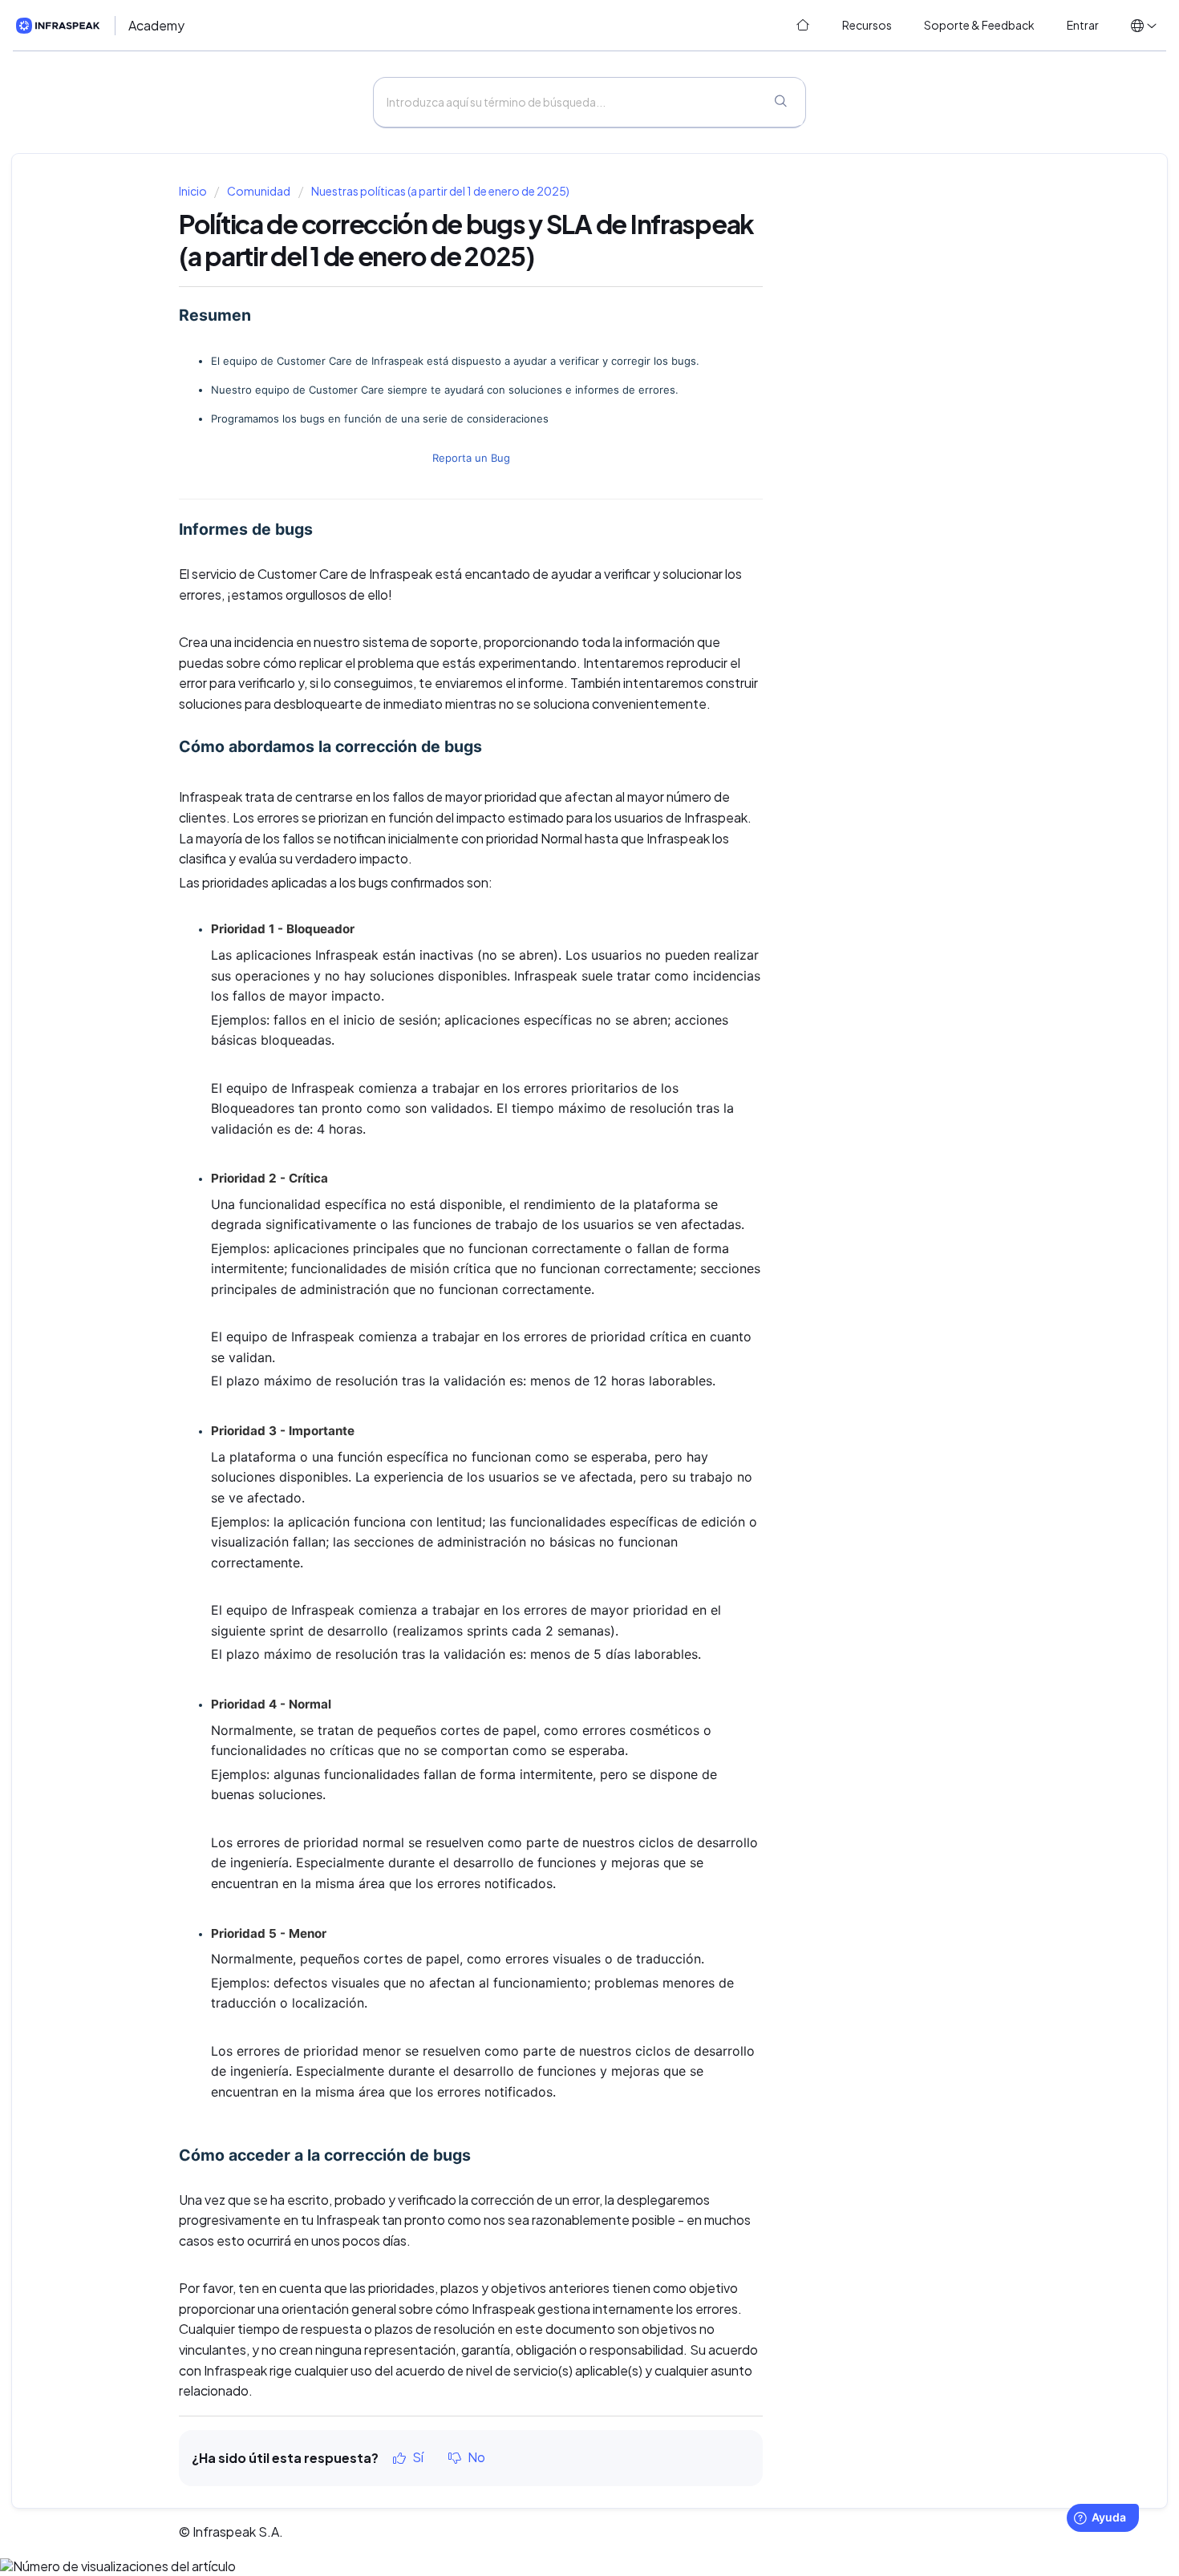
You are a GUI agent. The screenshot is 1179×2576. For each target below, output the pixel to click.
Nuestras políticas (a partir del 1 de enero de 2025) (440, 191)
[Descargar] (560, 1111)
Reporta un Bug (471, 458)
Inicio (194, 191)
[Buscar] (780, 103)
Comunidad (259, 191)
